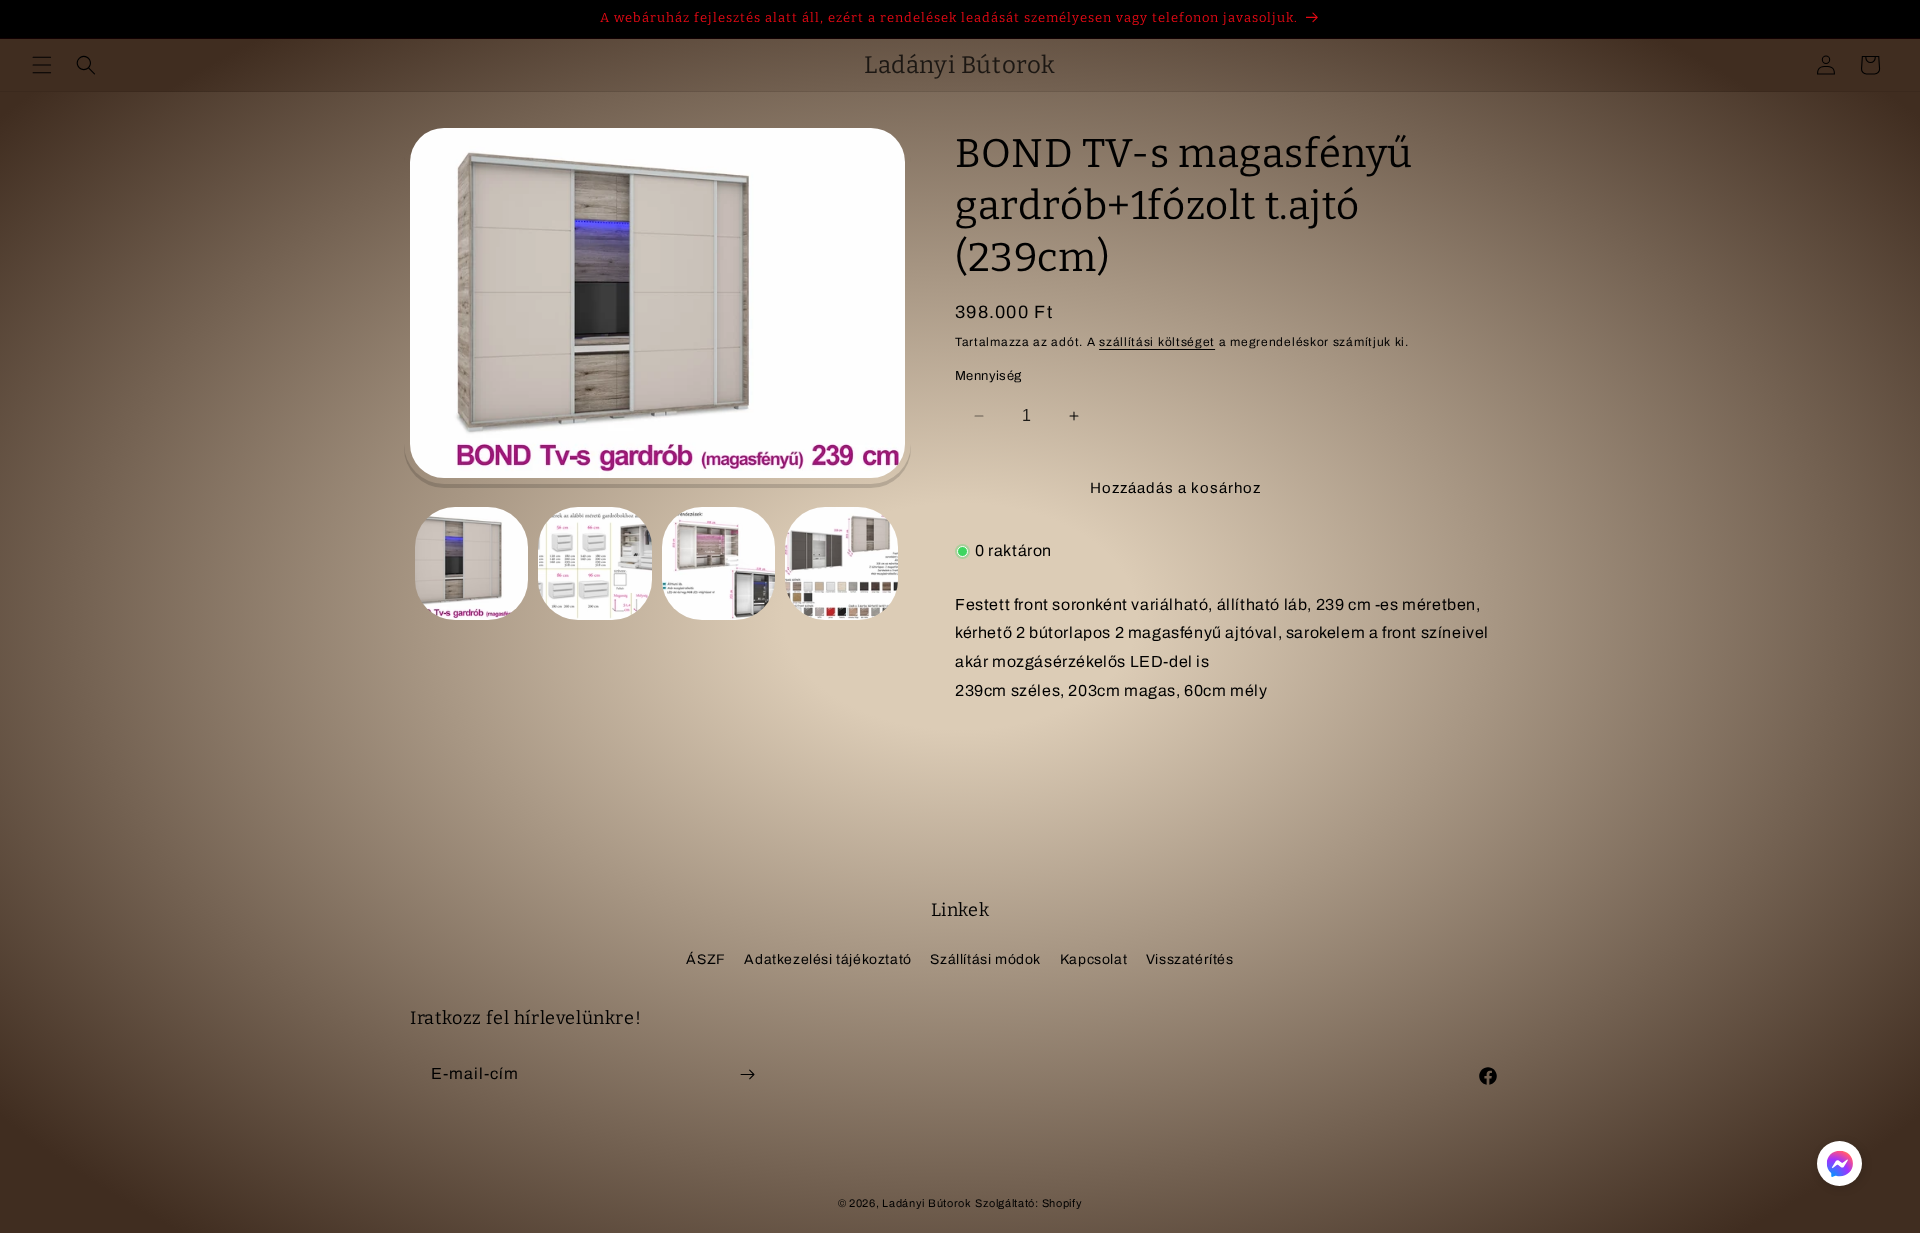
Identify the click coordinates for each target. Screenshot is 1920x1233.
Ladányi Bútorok (927, 1203)
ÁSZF (705, 959)
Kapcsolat (1093, 959)
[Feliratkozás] (747, 1074)
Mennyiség (988, 376)
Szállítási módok (985, 959)
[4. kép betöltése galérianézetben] (841, 563)
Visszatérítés (1190, 959)
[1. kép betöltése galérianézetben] (471, 563)
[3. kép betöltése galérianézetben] (718, 563)
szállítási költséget (1157, 342)
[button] (42, 65)
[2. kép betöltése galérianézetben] (594, 563)
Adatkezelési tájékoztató (827, 959)
